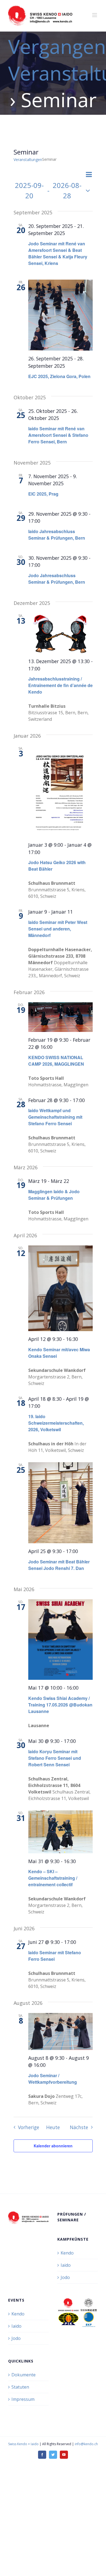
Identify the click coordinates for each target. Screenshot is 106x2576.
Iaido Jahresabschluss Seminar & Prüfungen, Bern (57, 535)
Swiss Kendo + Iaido (23, 2444)
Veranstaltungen (28, 160)
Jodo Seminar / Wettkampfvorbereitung (53, 2079)
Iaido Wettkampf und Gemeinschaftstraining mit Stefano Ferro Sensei (55, 1117)
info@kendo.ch (86, 2444)
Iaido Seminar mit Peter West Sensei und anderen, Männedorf (58, 929)
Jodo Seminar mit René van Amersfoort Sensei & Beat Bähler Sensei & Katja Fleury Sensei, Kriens (58, 253)
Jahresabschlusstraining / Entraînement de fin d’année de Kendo (60, 685)
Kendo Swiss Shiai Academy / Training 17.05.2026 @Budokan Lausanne (60, 1705)
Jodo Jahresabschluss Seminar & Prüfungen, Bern (57, 579)
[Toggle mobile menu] (95, 15)
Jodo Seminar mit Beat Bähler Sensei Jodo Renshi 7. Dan (59, 1565)
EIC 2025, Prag (43, 494)
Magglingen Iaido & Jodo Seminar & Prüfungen (54, 1195)
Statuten (20, 2387)
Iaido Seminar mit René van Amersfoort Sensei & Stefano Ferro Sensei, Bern (58, 435)
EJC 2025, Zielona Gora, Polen (59, 376)
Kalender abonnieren (53, 2146)
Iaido (66, 2265)
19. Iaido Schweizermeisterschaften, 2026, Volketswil (56, 1423)
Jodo (65, 2277)
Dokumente (24, 2375)
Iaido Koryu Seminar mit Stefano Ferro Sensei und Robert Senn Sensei (55, 1758)
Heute (53, 2127)
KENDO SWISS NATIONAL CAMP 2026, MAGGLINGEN (56, 1061)
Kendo (67, 2253)
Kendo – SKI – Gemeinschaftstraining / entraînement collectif (53, 1878)
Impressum (23, 2399)
